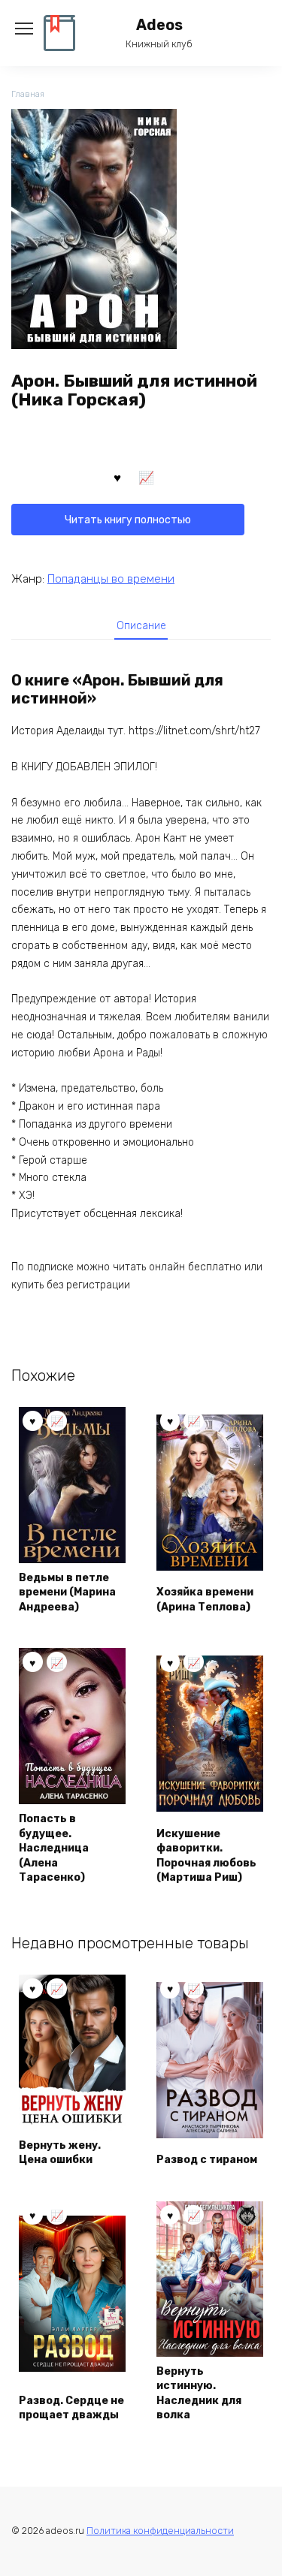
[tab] (141, 625)
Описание (141, 626)
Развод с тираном (207, 2160)
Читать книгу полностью (128, 520)
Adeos (159, 25)
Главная (28, 94)
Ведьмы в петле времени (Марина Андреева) (67, 1592)
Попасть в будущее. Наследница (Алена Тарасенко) (54, 1848)
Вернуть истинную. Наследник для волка (199, 2394)
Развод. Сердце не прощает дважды (71, 2408)
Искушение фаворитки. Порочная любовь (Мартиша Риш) (206, 1856)
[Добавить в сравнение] (147, 477)
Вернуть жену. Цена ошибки (60, 2153)
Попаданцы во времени (111, 579)
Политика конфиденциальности (160, 2531)
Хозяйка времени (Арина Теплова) (205, 1600)
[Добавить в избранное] (117, 477)
